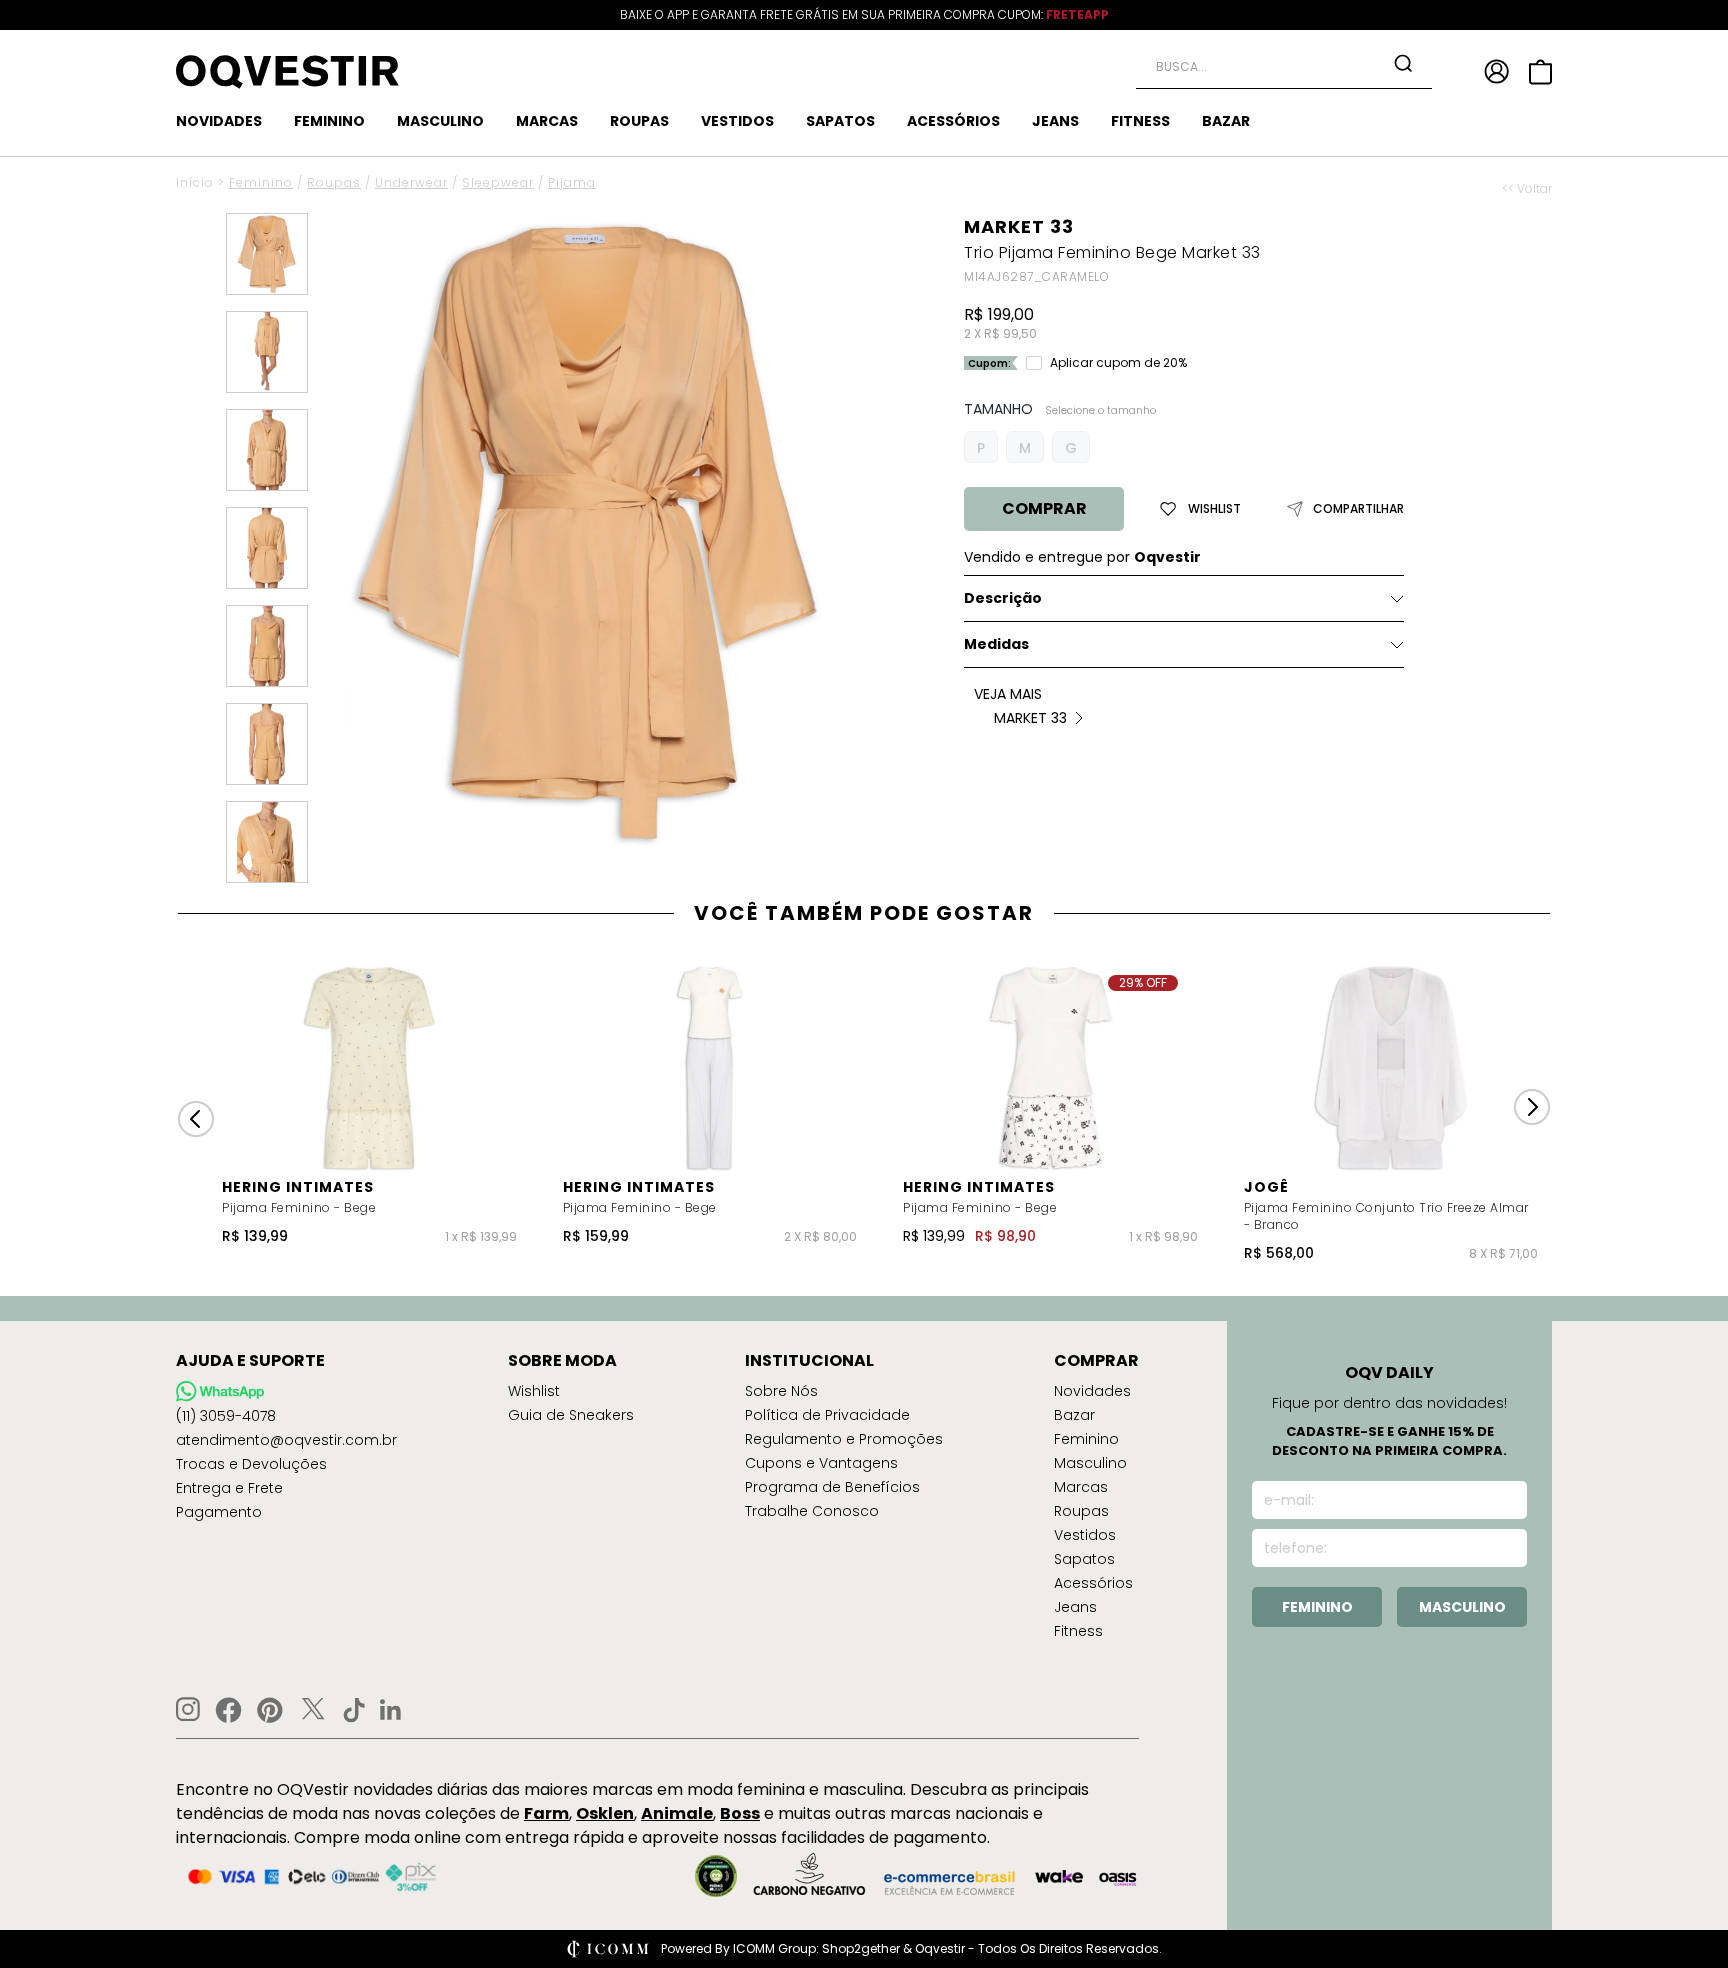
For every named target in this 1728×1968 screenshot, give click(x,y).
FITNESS (1140, 121)
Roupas (334, 182)
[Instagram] (188, 1709)
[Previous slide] (196, 1119)
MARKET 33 (1019, 226)
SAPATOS (840, 121)
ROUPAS (639, 121)
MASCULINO (440, 121)
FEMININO (329, 121)
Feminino (261, 182)
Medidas (996, 644)
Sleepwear (498, 182)
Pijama (572, 182)
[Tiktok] (354, 1710)
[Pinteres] (270, 1710)
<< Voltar (1527, 189)
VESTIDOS (737, 121)
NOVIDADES (219, 121)
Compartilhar (1358, 509)
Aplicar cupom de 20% (1118, 363)
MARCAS (547, 121)
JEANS (1055, 121)
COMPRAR (1044, 508)
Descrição (1003, 598)
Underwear (411, 182)
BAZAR (1226, 121)
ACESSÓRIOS (953, 121)
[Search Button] (1403, 63)
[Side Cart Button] (1540, 72)
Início (195, 182)
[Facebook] (228, 1710)
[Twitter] (313, 1710)
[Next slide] (1532, 1107)
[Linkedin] (391, 1710)
